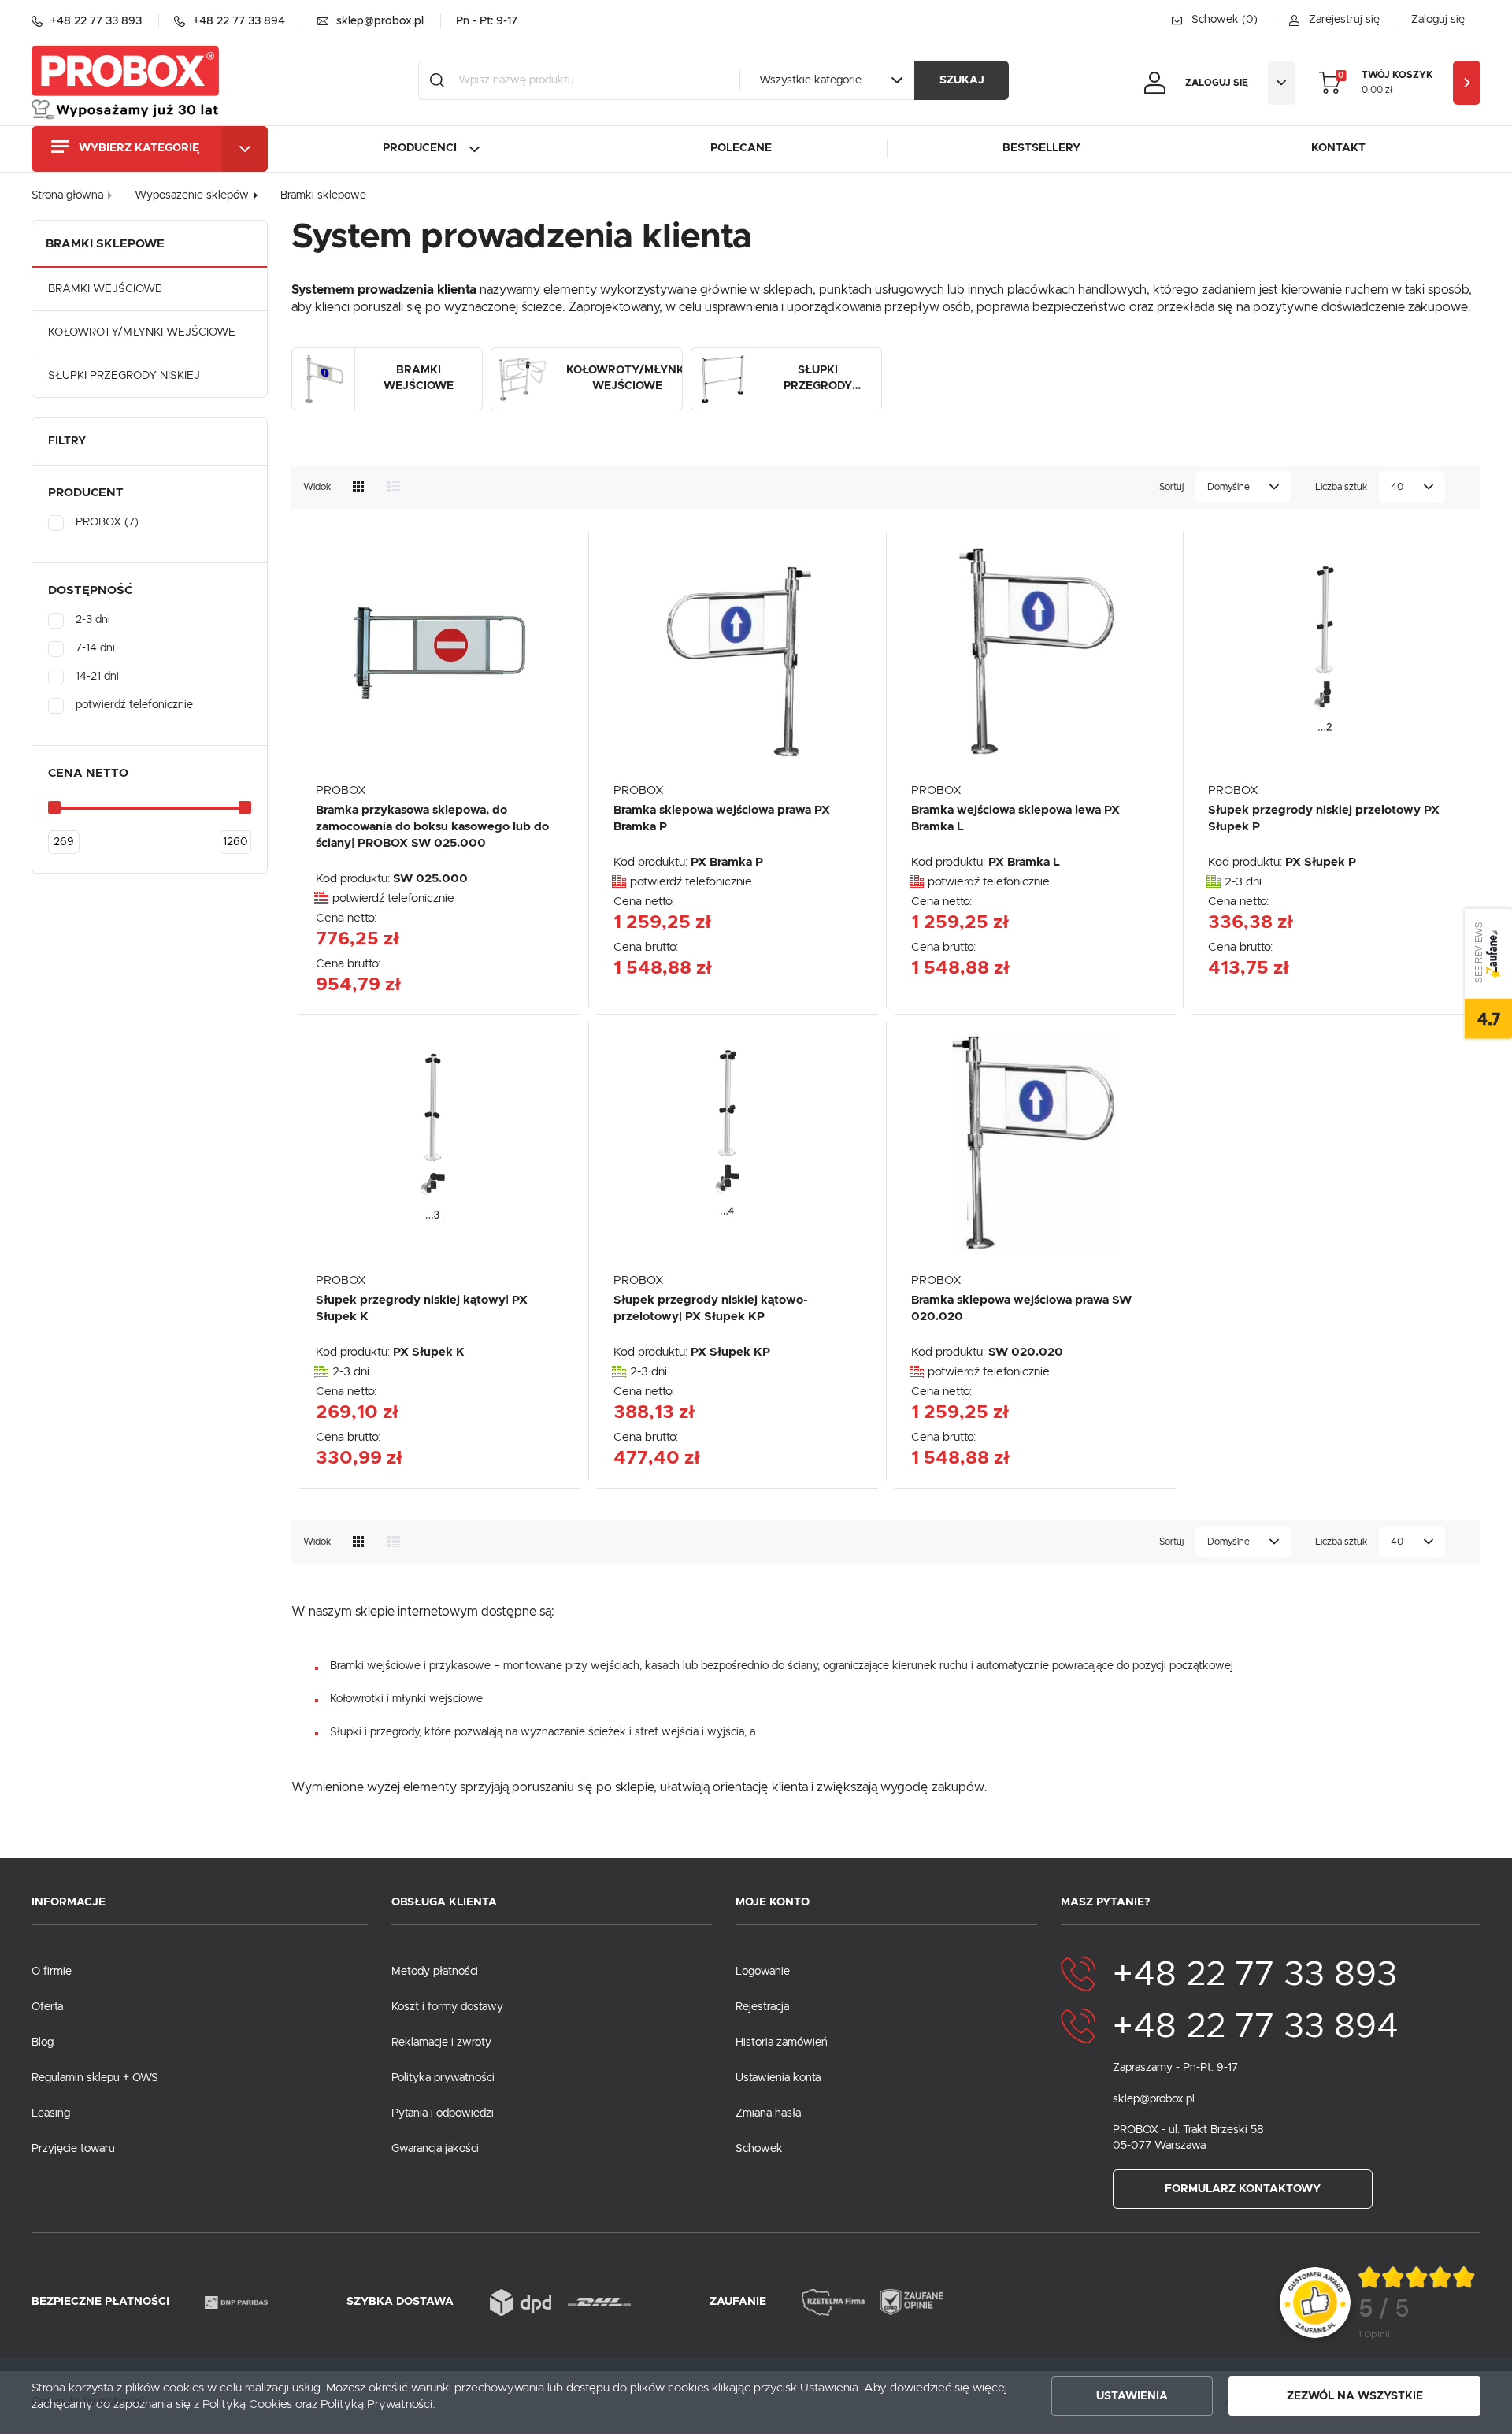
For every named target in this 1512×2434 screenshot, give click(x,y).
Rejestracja (762, 2007)
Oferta (47, 2007)
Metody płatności (435, 1972)
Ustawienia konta (778, 2078)
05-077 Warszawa (1159, 2146)
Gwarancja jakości (435, 2149)
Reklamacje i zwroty (441, 2043)
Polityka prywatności (443, 2078)
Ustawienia (1132, 2396)
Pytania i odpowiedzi (443, 2113)
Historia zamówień (782, 2043)
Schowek (759, 2149)
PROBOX (341, 790)
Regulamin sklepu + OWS (95, 2078)
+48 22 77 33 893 (1255, 1975)
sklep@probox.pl (1154, 2099)
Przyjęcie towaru (73, 2149)
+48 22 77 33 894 (1256, 2027)
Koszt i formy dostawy (447, 2007)
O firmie (52, 1972)
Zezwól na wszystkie (1355, 2396)
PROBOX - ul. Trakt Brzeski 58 (1188, 2130)
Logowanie (763, 1972)
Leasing (51, 2113)
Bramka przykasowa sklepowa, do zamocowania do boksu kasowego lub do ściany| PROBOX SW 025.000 (432, 827)
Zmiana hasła (768, 2113)
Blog (43, 2043)
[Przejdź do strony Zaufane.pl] (1315, 2302)
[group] (1417, 2302)
